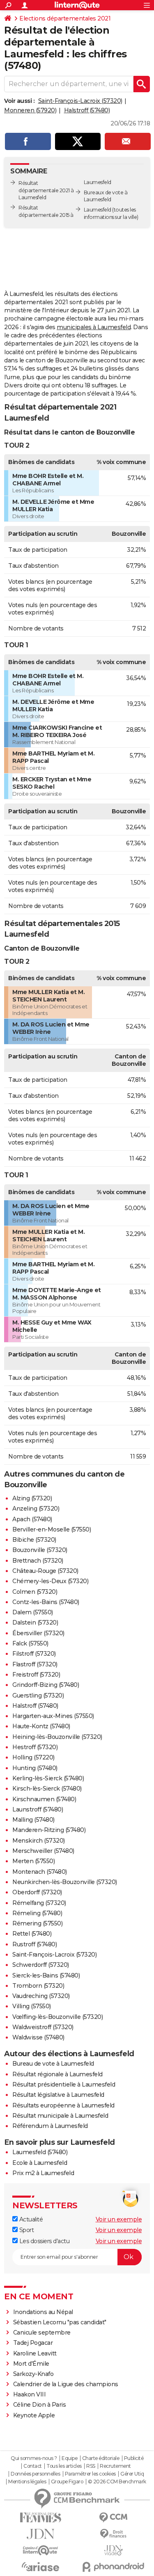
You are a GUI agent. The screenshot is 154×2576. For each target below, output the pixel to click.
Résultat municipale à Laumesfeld (60, 2116)
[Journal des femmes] (41, 2518)
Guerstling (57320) (38, 1695)
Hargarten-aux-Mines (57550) (53, 1716)
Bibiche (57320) (34, 1540)
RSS (91, 2466)
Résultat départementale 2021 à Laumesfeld (46, 190)
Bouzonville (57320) (40, 1550)
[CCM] (114, 2518)
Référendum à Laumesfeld (50, 2126)
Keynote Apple (34, 2415)
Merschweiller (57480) (43, 1851)
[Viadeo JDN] (114, 2550)
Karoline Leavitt (35, 2353)
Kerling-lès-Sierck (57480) (48, 1778)
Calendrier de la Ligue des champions (66, 2384)
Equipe (69, 2458)
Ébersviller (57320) (38, 1633)
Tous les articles (64, 2466)
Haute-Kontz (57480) (41, 1726)
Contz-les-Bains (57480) (46, 1602)
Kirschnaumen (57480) (44, 1799)
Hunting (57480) (35, 1768)
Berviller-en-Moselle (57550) (52, 1529)
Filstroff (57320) (34, 1654)
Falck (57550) (30, 1643)
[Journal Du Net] (41, 2534)
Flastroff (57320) (35, 1664)
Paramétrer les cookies (90, 2474)
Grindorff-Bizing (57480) (46, 1685)
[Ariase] (41, 2567)
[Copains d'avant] (41, 2550)
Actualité (30, 2219)
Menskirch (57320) (39, 1841)
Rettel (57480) (32, 1934)
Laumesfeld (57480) (40, 2152)
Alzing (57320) (32, 1498)
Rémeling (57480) (37, 1913)
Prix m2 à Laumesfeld (43, 2173)
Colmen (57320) (35, 1592)
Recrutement (115, 2466)
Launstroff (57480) (38, 1809)
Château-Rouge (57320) (45, 1571)
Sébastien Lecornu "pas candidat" (60, 2322)
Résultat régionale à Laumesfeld (57, 2074)
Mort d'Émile (31, 2364)
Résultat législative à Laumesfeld (58, 2095)
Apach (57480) (32, 1519)
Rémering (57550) (37, 1923)
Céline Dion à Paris (40, 2405)
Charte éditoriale (101, 2458)
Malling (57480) (33, 1820)
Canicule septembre (42, 2333)
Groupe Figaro (67, 2482)
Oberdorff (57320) (37, 1892)
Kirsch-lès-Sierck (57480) (47, 1789)
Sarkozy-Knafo (33, 2374)
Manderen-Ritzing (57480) (49, 1830)
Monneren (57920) (30, 110)
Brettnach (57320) (38, 1561)
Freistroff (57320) (36, 1675)
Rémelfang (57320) (39, 1903)
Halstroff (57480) (87, 110)
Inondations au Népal (43, 2312)
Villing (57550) (32, 2006)
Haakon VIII (30, 2394)
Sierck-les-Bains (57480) (46, 1975)
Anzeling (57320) (36, 1509)
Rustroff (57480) (34, 1944)
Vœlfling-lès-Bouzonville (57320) (57, 2017)
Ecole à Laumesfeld (40, 2163)
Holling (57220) (33, 1757)
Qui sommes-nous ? (34, 2458)
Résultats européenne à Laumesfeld (63, 2105)
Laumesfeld (98, 210)
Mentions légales (27, 2482)
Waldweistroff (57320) (43, 2027)
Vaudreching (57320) (41, 1996)
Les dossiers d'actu (44, 2241)
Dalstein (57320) (35, 1623)
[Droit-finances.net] (114, 2534)
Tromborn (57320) (38, 1986)
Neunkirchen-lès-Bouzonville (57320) (65, 1882)
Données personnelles (35, 2474)
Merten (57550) (33, 1861)
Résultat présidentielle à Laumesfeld (64, 2084)
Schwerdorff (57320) (41, 1965)
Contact (33, 2466)
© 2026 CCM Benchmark (117, 2482)
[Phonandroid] (114, 2567)
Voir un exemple (119, 2219)
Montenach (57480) (40, 1872)
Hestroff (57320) (35, 1747)
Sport (26, 2230)
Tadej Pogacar (33, 2343)
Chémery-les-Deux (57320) (50, 1581)
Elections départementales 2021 (65, 18)
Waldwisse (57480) (38, 2037)
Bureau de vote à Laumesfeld (53, 2064)
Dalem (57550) (33, 1612)
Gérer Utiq (132, 2474)
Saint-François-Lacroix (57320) (80, 101)
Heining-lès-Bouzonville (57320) (57, 1737)
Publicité (134, 2458)
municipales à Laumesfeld (94, 327)
